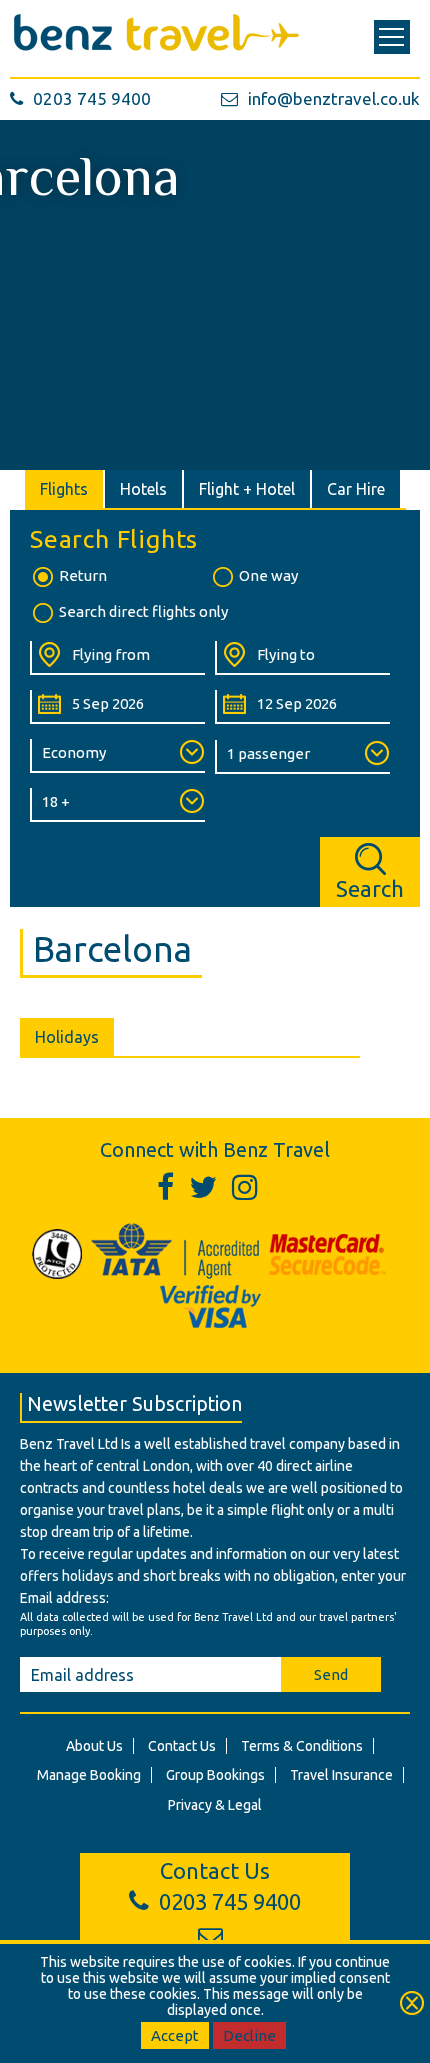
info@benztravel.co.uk (334, 98)
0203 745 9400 (92, 98)
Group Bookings (215, 1775)
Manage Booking (89, 1775)
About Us (94, 1746)
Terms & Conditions (302, 1746)
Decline (249, 2035)
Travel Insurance (341, 1775)
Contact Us (182, 1746)
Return (83, 575)
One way (268, 575)
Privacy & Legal (215, 1805)
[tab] (65, 489)
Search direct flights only (143, 611)
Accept (175, 2035)
